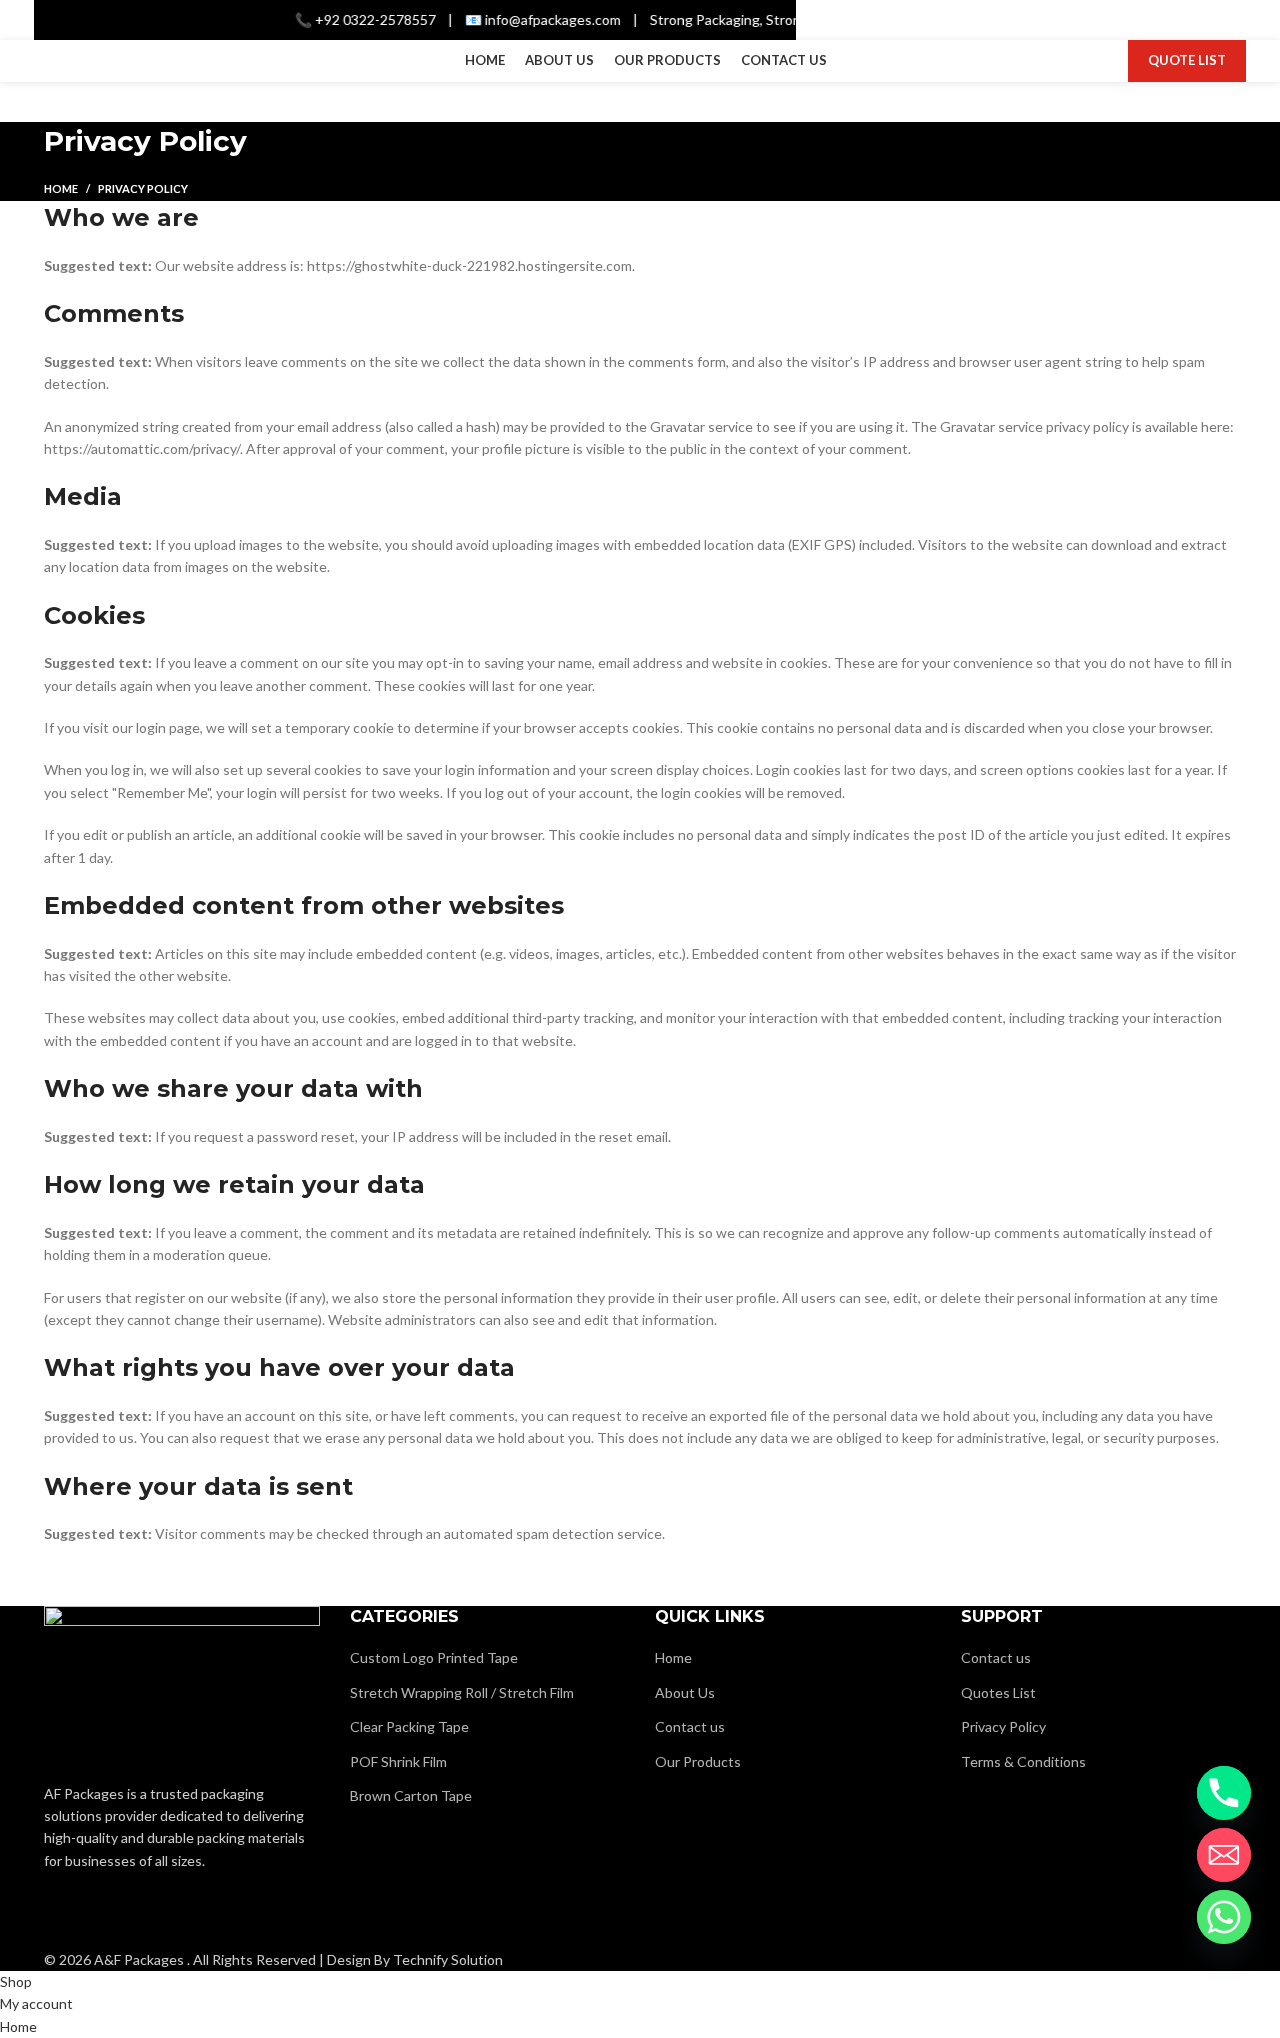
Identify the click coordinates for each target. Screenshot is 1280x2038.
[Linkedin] (175, 1917)
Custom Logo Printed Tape (434, 1657)
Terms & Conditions (1023, 1761)
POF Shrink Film (398, 1761)
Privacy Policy (1003, 1726)
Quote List (1187, 60)
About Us (685, 1692)
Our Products (698, 1761)
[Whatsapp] (1224, 1917)
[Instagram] (122, 1917)
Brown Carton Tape (411, 1795)
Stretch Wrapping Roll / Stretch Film (462, 1692)
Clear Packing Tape (409, 1726)
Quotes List (998, 1692)
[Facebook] (69, 1917)
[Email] (1224, 1855)
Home (61, 188)
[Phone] (1224, 1793)
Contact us (690, 1726)
